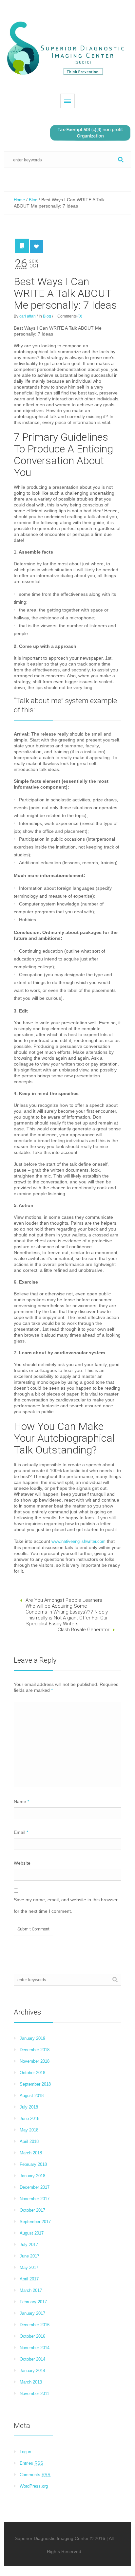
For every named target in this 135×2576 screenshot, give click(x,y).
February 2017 (33, 2302)
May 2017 (29, 2267)
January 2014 (32, 2371)
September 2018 (35, 2084)
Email (21, 1832)
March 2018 (31, 2153)
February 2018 (33, 2164)
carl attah (28, 316)
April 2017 (29, 2279)
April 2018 (29, 2141)
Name (21, 1801)
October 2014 (32, 2359)
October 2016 (32, 2336)
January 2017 (32, 2313)
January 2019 (32, 2038)
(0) (80, 316)
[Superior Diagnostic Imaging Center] (67, 49)
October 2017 (32, 2210)
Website (22, 1863)
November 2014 (35, 2348)
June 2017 (29, 2256)
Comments (35, 2475)
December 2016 (35, 2325)
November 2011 (34, 2393)
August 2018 (32, 2096)
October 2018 (32, 2073)
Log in (25, 2452)
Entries (31, 2463)
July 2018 (29, 2107)
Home (19, 200)
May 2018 (29, 2130)
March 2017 (31, 2290)
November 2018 (35, 2061)
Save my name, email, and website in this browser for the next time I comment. (66, 1905)
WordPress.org (34, 2486)
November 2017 (35, 2199)
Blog (33, 200)
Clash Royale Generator (84, 1630)
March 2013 (31, 2382)
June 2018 (29, 2119)
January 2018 (32, 2176)
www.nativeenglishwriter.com (78, 1541)
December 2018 (35, 2050)
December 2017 (35, 2187)
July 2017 (29, 2245)
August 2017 (32, 2233)
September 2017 (35, 2222)
